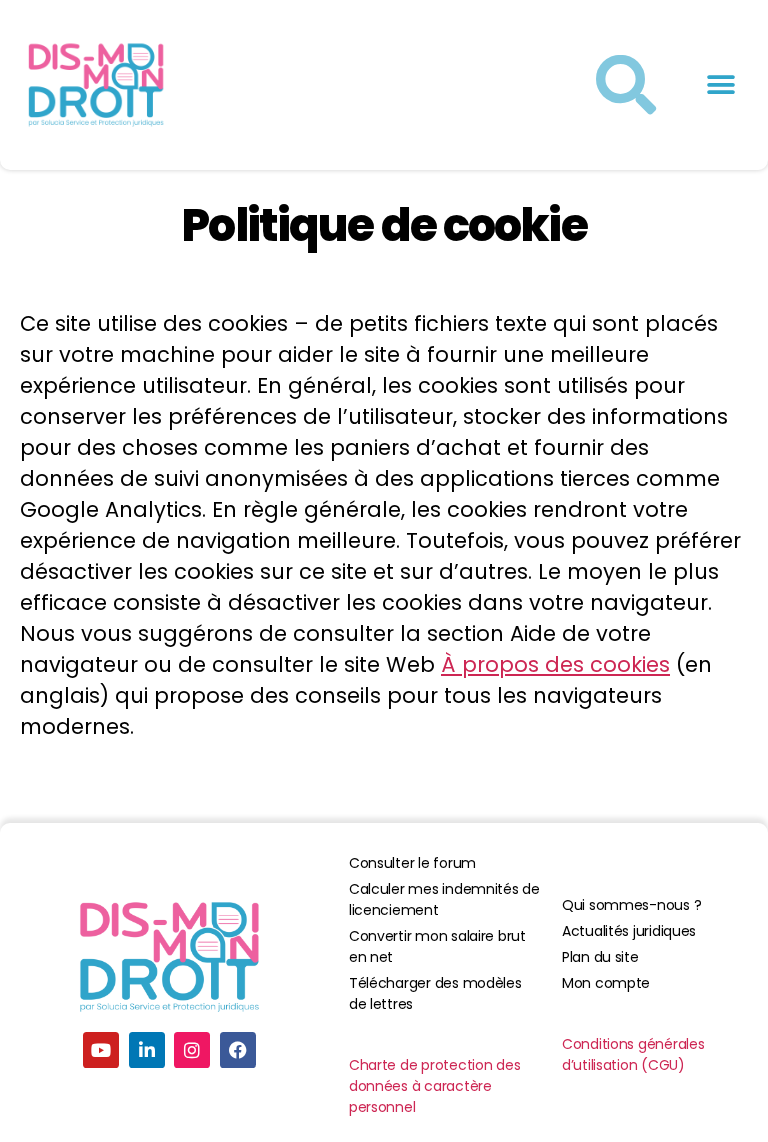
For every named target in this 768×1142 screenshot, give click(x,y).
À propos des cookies (555, 664)
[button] (720, 85)
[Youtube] (101, 1050)
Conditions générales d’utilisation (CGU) (633, 1054)
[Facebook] (238, 1050)
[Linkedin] (147, 1050)
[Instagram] (192, 1050)
